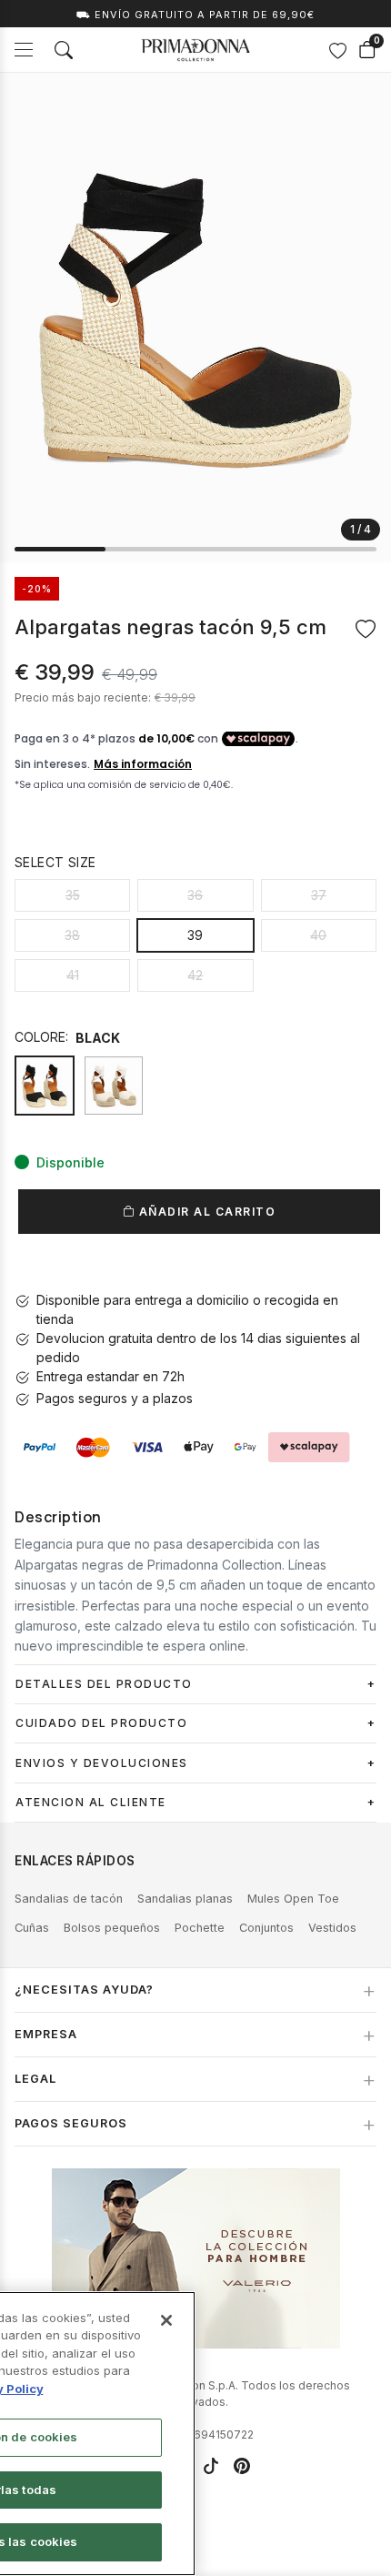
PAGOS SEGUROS (71, 2123)
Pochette (200, 1928)
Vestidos (332, 1928)
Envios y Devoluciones (102, 1763)
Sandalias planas (185, 1899)
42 (195, 975)
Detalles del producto (104, 1684)
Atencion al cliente (91, 1802)
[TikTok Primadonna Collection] (211, 2466)
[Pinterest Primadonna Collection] (242, 2466)
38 (72, 935)
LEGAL (35, 2079)
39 (195, 935)
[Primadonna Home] (195, 50)
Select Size (55, 862)
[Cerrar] (166, 2320)
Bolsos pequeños (112, 1928)
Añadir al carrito (205, 1212)
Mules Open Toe (293, 1899)
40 (318, 935)
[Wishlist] (337, 50)
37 (319, 895)
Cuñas (32, 1928)
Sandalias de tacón (69, 1899)
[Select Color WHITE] (114, 1086)
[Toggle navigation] (24, 50)
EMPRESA (46, 2034)
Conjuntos (266, 1928)
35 (73, 895)
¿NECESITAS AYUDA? (84, 1990)
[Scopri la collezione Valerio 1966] (196, 2258)
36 (195, 895)
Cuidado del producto (101, 1723)
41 (73, 975)
